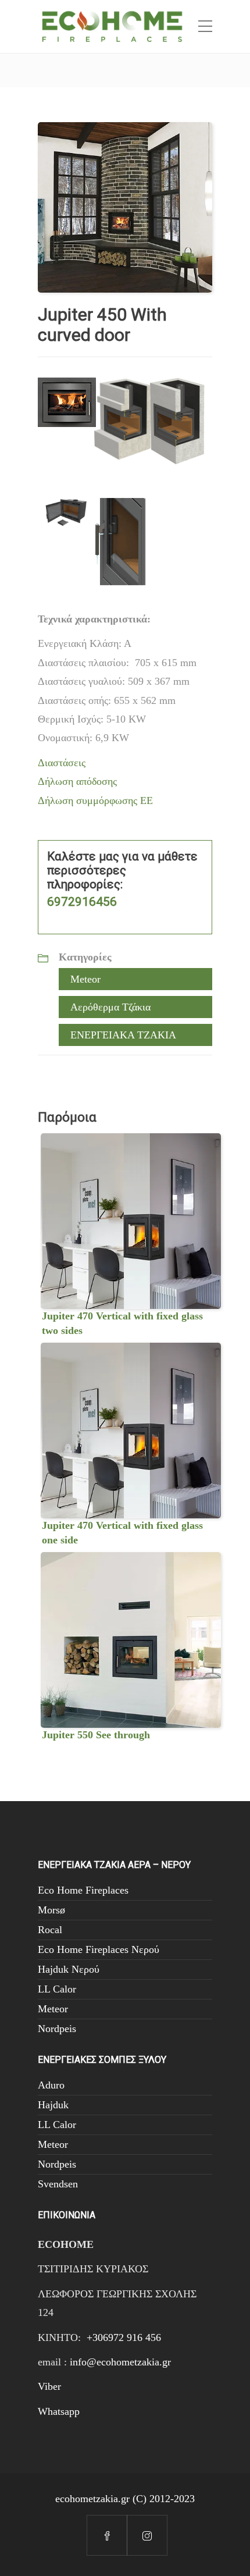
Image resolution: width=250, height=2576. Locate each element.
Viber (49, 2386)
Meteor (85, 979)
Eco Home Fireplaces (83, 1890)
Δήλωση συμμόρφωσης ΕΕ (95, 800)
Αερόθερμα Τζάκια (110, 1007)
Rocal (50, 1930)
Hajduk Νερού (69, 1969)
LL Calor (57, 1989)
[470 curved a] (125, 207)
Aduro (51, 2085)
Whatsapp (59, 2411)
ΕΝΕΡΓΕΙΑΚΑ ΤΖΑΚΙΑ (123, 1035)
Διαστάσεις (62, 763)
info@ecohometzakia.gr (120, 2362)
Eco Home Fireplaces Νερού (99, 1949)
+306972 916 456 (124, 2337)
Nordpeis (57, 2029)
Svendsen (58, 2184)
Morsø (51, 1910)
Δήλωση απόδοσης (77, 781)
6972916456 (82, 902)
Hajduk (53, 2105)
